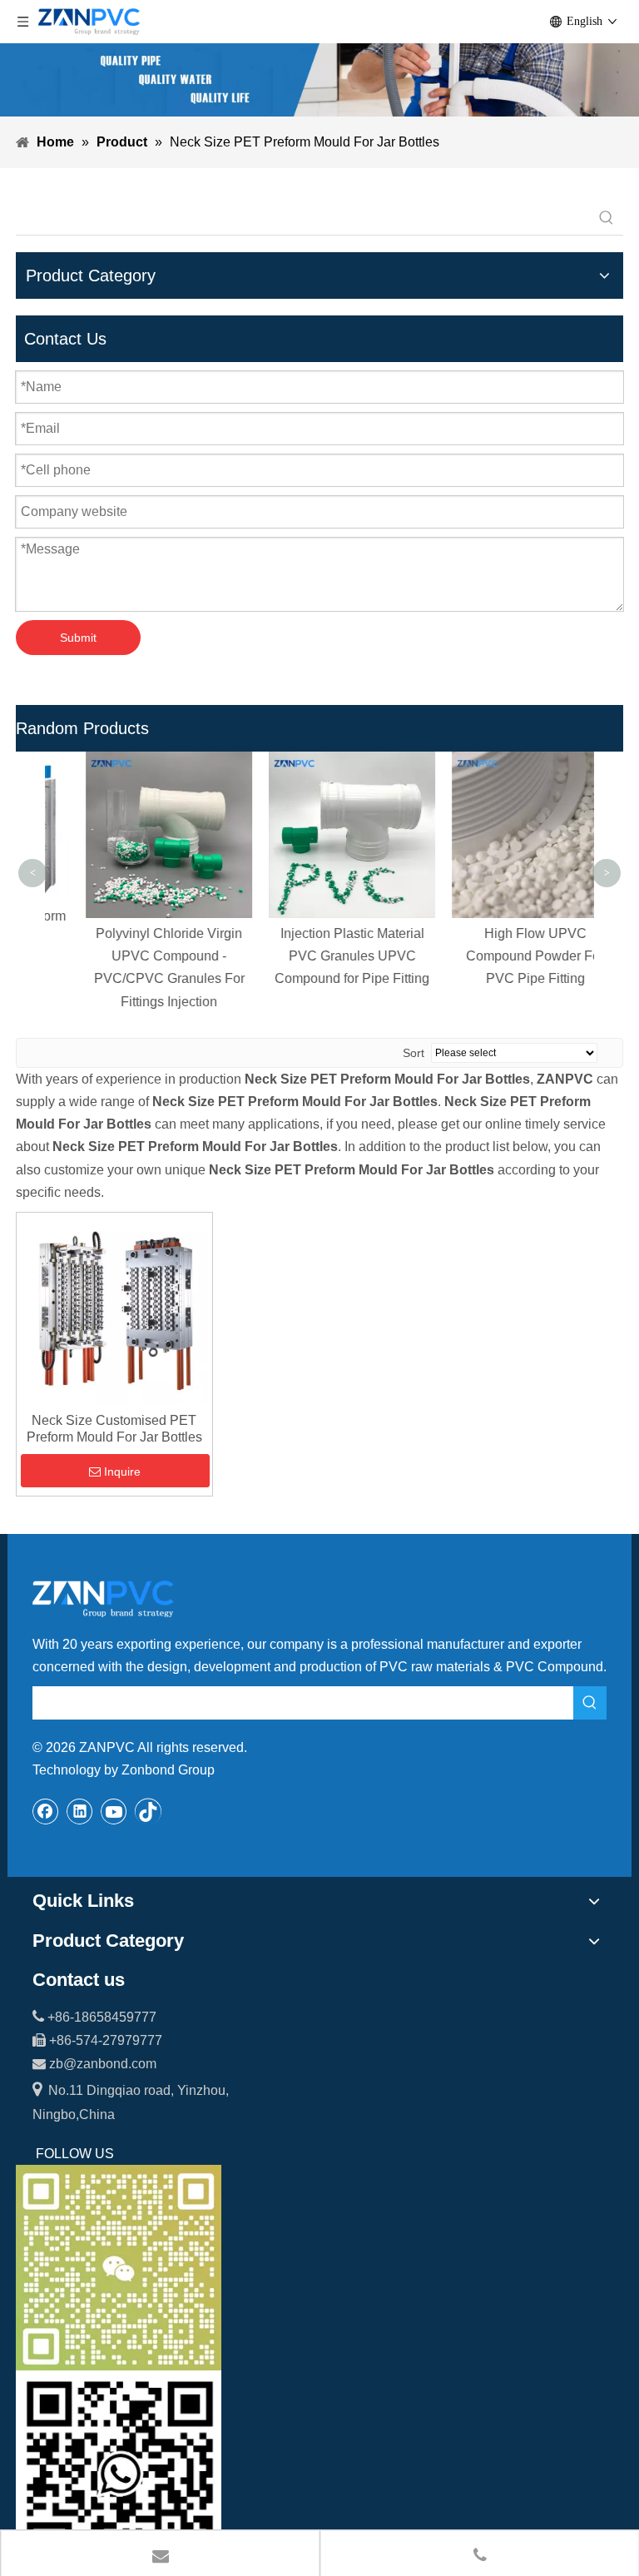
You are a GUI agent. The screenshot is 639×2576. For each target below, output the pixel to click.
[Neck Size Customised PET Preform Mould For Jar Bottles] (114, 1310)
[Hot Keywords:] (607, 218)
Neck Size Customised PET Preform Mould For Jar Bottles (114, 1429)
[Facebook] (46, 1811)
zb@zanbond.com (103, 2064)
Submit (78, 638)
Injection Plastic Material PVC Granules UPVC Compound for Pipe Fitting (319, 956)
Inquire (122, 1472)
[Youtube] (114, 1811)
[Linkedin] (80, 1811)
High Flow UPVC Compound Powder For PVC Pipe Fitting (503, 956)
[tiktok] (148, 1811)
